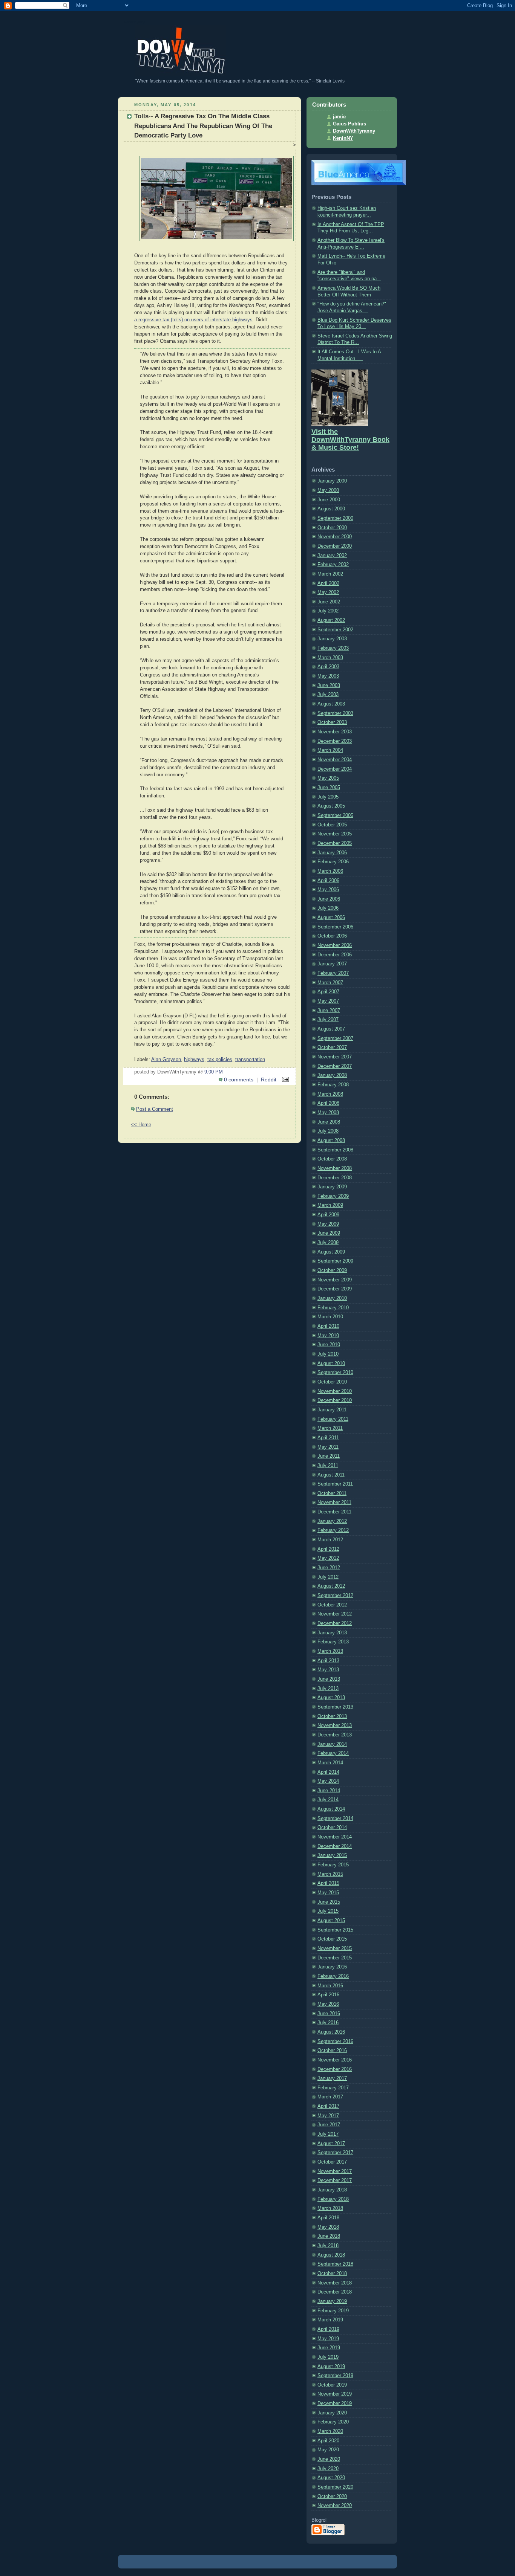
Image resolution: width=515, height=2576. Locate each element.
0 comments (239, 1080)
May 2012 (328, 1558)
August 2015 (331, 1921)
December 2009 (335, 1289)
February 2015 (333, 1865)
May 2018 (328, 2227)
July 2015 (328, 1911)
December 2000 (335, 546)
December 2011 (334, 1512)
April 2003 (328, 667)
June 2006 (329, 899)
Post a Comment (155, 1109)
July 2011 (328, 1466)
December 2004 (335, 769)
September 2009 (335, 1261)
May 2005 (328, 778)
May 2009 (328, 1224)
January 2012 (332, 1521)
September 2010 (335, 1373)
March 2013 (330, 1651)
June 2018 (329, 2236)
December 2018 (335, 2292)
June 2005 (329, 788)
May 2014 (328, 1781)
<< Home (141, 1125)
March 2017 (330, 2097)
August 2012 (331, 1586)
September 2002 (335, 630)
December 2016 (335, 2069)
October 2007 (332, 1048)
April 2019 (328, 2329)
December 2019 (335, 2403)
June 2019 (329, 2348)
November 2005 (335, 834)
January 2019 (332, 2301)
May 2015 (328, 1893)
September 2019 (335, 2376)
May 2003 (328, 676)
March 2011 (330, 1428)
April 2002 (328, 583)
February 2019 (333, 2311)
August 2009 (331, 1252)
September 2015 (335, 1930)
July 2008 (328, 1131)
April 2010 (328, 1326)
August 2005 (331, 806)
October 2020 (332, 2497)
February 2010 (333, 1308)
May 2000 (328, 490)
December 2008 (335, 1178)
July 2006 (328, 908)
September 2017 (335, 2153)
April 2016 (328, 1995)
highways (194, 1060)
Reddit (269, 1080)
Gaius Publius (349, 124)
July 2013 (328, 1689)
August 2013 (331, 1698)
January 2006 (332, 853)
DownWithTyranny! (134, 22)
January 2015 (332, 1855)
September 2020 (335, 2487)
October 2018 (332, 2274)
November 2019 (335, 2394)
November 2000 (335, 537)
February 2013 (333, 1642)
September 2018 (335, 2264)
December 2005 (335, 843)
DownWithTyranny (354, 131)
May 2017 (328, 2116)
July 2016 (328, 2023)
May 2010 (328, 1336)
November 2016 (335, 2060)
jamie (339, 117)
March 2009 (330, 1205)
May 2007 (328, 1001)
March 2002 (330, 574)
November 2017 (335, 2171)
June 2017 (329, 2125)
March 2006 (330, 871)
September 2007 (335, 1038)
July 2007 (328, 1020)
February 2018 (333, 2199)
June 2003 (329, 686)
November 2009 (335, 1280)
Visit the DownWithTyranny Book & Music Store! (350, 440)
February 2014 (333, 1753)
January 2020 (332, 2413)
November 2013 (335, 1725)
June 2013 (329, 1679)
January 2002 (332, 556)
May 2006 (328, 890)
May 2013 (328, 1670)
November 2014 (335, 1837)
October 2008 (332, 1159)
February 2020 (333, 2422)
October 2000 (332, 528)
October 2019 (332, 2385)
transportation (250, 1060)
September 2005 (335, 815)
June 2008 (329, 1122)
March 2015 (330, 1874)
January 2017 (332, 2078)
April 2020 (328, 2441)
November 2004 (335, 760)
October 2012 (332, 1605)
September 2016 (335, 2042)
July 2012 (328, 1577)
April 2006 (328, 881)
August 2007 (331, 1029)
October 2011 (332, 1493)
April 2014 (328, 1772)
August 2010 (331, 1364)
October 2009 (332, 1270)
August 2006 (331, 918)
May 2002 (328, 592)
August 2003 (331, 704)
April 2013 (328, 1661)
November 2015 (335, 1948)
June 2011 (329, 1456)
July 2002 (328, 611)
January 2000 (332, 481)
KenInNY (343, 138)
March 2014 (330, 1763)
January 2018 (332, 2190)
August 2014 (331, 1809)
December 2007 (335, 1066)
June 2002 (329, 602)
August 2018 (331, 2255)
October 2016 (332, 2051)
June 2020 (329, 2459)
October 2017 (332, 2162)
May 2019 (328, 2339)
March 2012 (330, 1540)
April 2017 (328, 2106)
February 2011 (333, 1419)
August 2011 (331, 1475)
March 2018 (330, 2208)
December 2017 (335, 2181)
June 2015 (329, 1902)
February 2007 (333, 973)
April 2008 (328, 1103)
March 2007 (330, 983)
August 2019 (331, 2367)
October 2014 (332, 1828)
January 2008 (332, 1075)
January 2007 (332, 964)
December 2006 (335, 955)
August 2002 (331, 620)
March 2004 (330, 750)
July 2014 (328, 1800)
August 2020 (331, 2478)
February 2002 (333, 565)
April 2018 (328, 2218)
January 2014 (332, 1744)
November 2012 (335, 1614)
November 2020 (335, 2506)
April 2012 (328, 1549)
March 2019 (330, 2320)
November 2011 (334, 1503)
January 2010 (332, 1298)
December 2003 (335, 741)
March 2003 (330, 658)
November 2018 (335, 2283)
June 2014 (329, 1791)
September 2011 (335, 1484)
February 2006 (333, 862)
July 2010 (328, 1354)
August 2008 (331, 1141)
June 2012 (329, 1568)
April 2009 (328, 1215)
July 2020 (328, 2469)
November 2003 (335, 732)
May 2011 (328, 1447)
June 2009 (329, 1233)
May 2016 (328, 2004)
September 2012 (335, 1596)
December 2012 (335, 1623)
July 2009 (328, 1243)
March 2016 (330, 1986)
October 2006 (332, 936)
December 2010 (335, 1400)
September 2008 (335, 1150)
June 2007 (329, 1011)
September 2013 (335, 1707)
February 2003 (333, 648)
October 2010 (332, 1382)
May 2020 (328, 2450)
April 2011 (328, 1438)
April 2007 (328, 992)
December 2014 (335, 1846)
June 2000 (329, 500)
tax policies (220, 1060)
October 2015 (332, 1939)
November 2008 (335, 1168)
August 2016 (331, 2032)
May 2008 (328, 1113)
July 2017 (328, 2134)
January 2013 (332, 1633)
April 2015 (328, 1883)
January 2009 (332, 1187)
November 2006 (335, 945)
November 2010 (335, 1391)
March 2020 (330, 2431)
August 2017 (331, 2144)
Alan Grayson (166, 1060)
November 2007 (335, 1057)
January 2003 (332, 639)
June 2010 (329, 1345)
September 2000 (335, 518)
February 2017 (333, 2088)
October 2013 (332, 1716)
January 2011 (332, 1410)
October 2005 (332, 825)
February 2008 (333, 1085)
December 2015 (335, 1958)
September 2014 (335, 1819)
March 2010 (330, 1317)
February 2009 (333, 1196)
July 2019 (328, 2357)
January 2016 (332, 1967)
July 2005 (328, 797)
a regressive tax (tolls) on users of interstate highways (193, 320)
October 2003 (332, 722)
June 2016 (329, 2014)
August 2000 (331, 509)
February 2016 (333, 1976)
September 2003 (335, 713)
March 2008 (330, 1094)
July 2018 (328, 2246)
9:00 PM (214, 1072)
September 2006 (335, 927)
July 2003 (328, 695)
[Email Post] (284, 1080)
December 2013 (335, 1735)
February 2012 (333, 1530)
